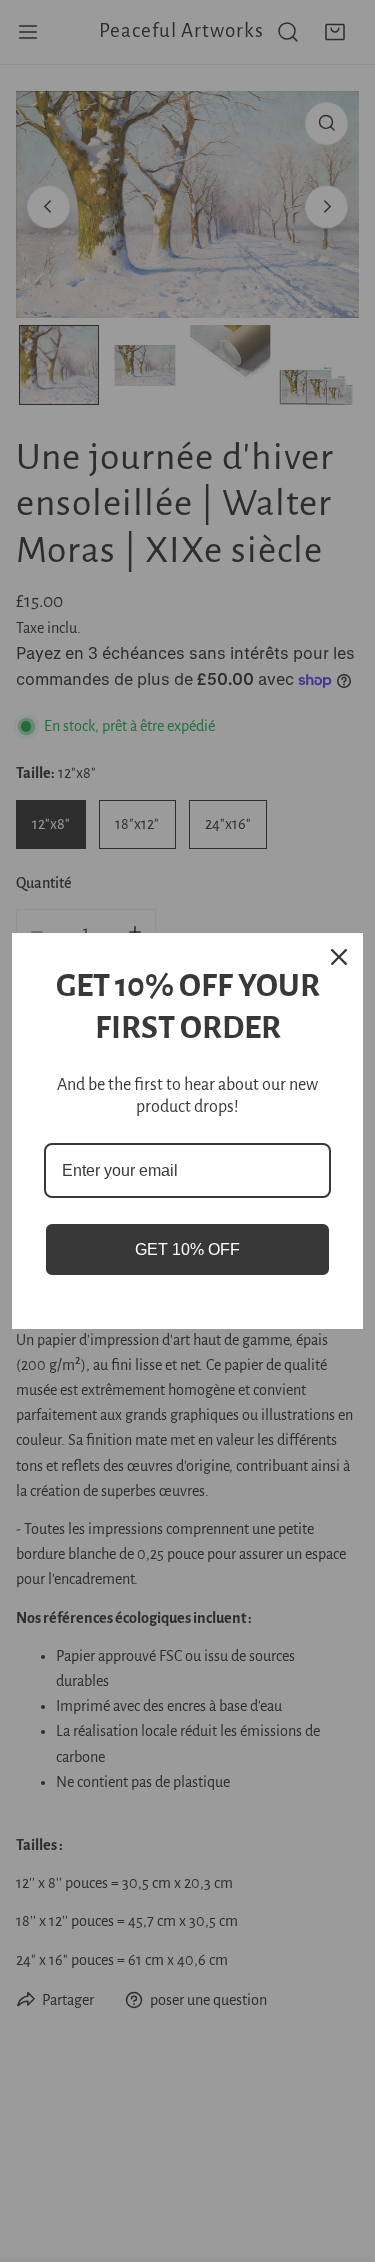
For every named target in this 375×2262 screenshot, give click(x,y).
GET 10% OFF (187, 1249)
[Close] (339, 957)
